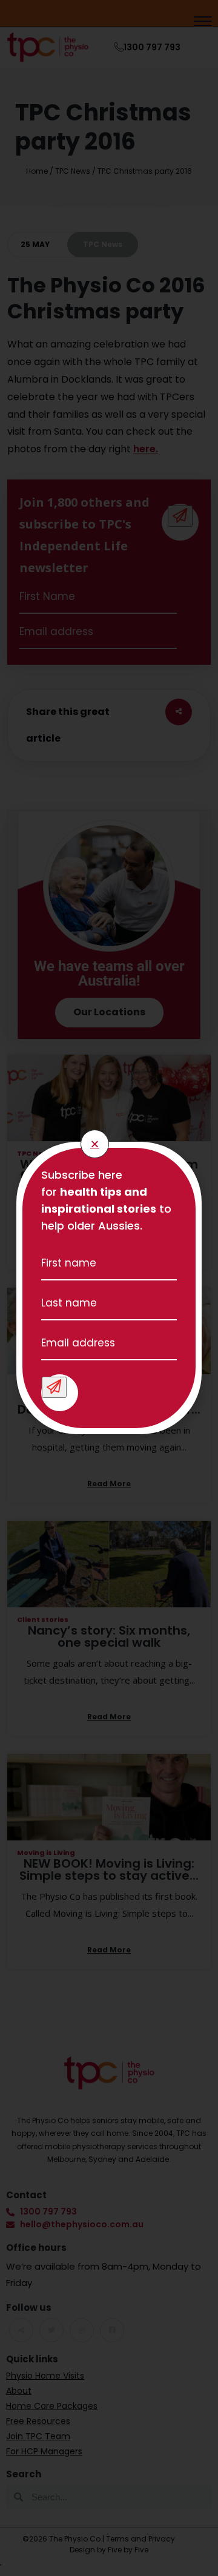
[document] (109, 1288)
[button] (95, 1144)
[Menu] (203, 23)
